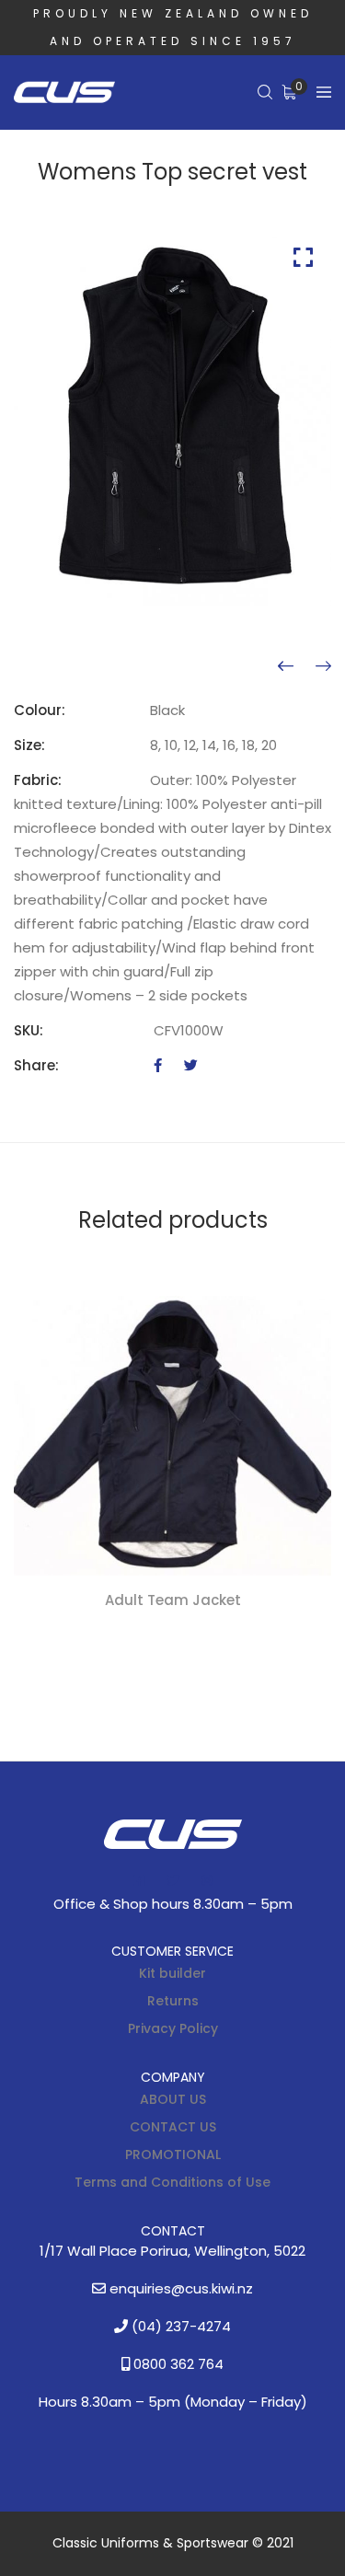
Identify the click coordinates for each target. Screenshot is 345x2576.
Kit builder (172, 1973)
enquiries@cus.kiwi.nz (179, 2288)
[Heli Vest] (286, 666)
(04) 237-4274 (179, 2326)
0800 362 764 (177, 2364)
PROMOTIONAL (173, 2154)
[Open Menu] (324, 92)
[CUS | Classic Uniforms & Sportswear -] (64, 93)
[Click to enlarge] (303, 257)
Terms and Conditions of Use (172, 2182)
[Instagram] (207, 1880)
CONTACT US (173, 2127)
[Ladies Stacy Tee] (323, 666)
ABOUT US (173, 2099)
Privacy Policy (173, 2028)
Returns (173, 2001)
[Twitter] (191, 1065)
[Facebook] (158, 1065)
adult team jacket (173, 1600)
